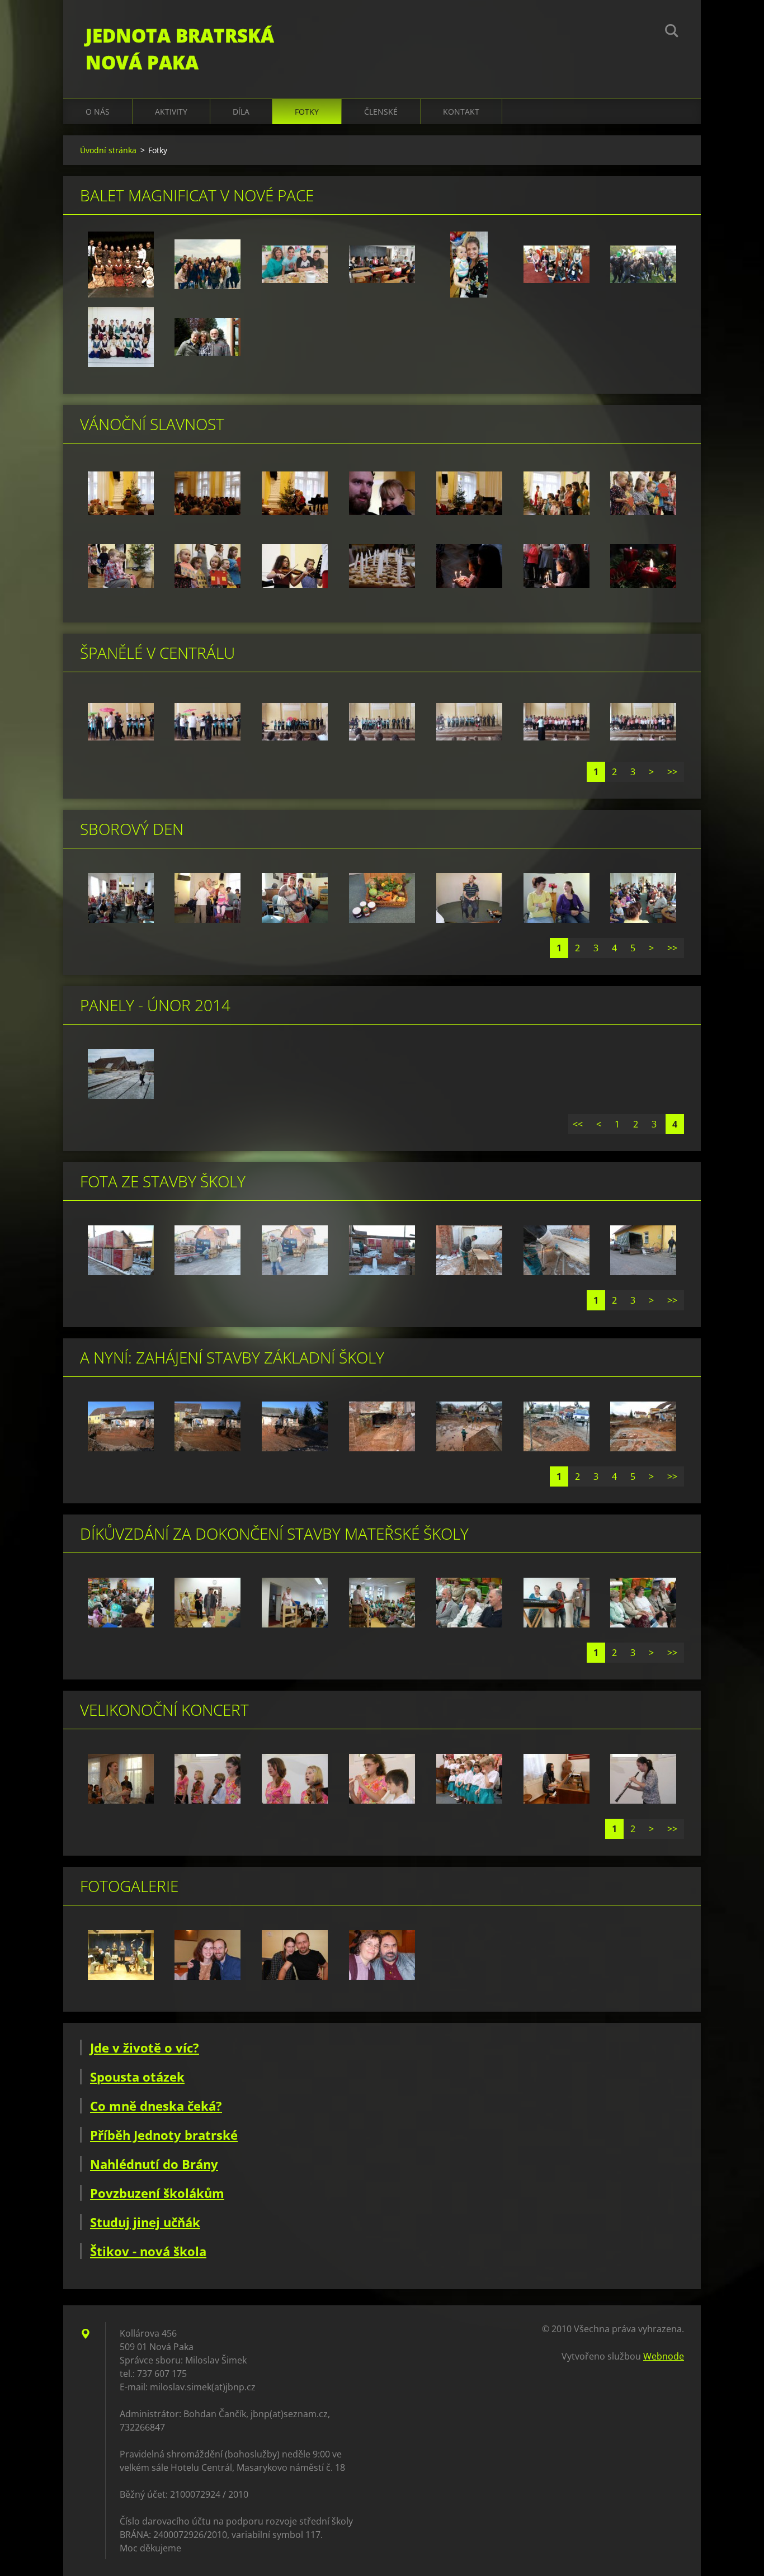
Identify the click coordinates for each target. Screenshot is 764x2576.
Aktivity (171, 112)
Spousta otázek (137, 2077)
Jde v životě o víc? (145, 2047)
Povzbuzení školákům (157, 2193)
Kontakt (461, 112)
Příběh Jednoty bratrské (164, 2135)
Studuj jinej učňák (145, 2222)
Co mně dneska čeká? (156, 2106)
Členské (381, 112)
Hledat (672, 32)
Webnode (664, 2356)
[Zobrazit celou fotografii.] (121, 265)
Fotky (307, 112)
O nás (98, 112)
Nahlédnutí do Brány (154, 2164)
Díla (241, 112)
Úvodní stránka (108, 150)
